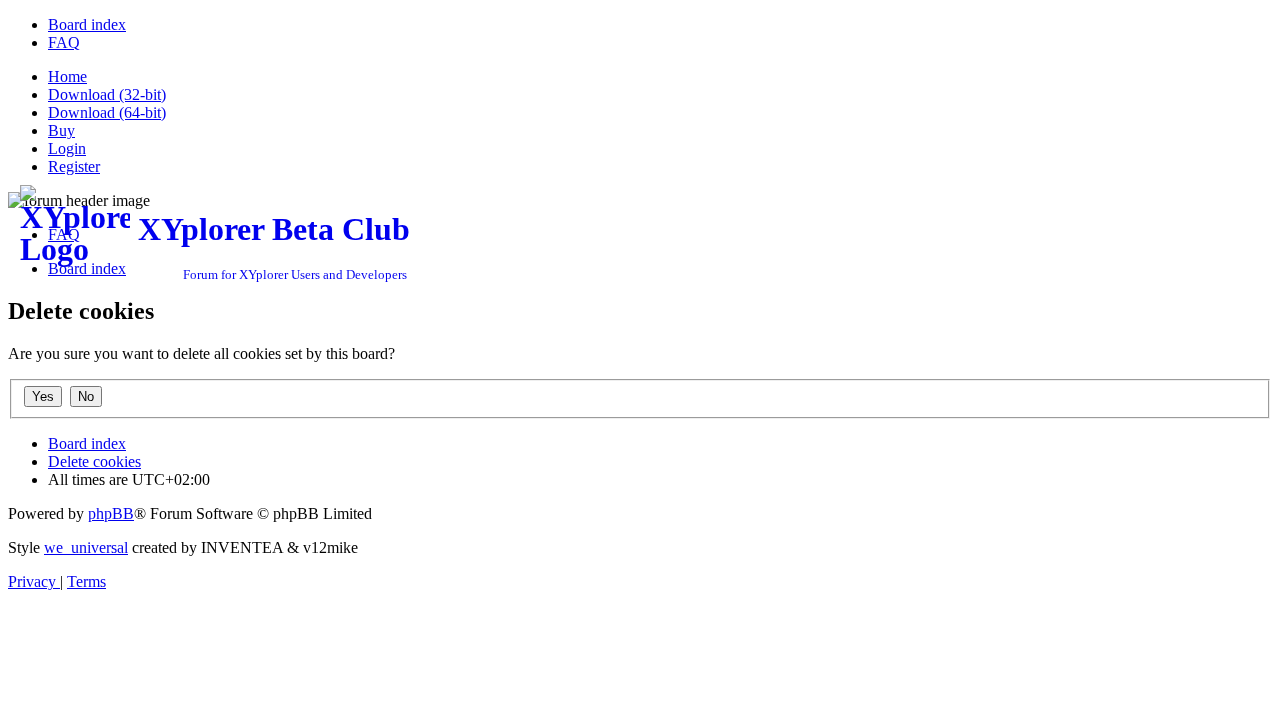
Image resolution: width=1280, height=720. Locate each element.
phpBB (111, 513)
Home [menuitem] (67, 76)
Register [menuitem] (74, 166)
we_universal (86, 547)
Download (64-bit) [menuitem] (107, 112)
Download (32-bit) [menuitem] (107, 94)
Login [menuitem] (67, 148)
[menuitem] (87, 24)
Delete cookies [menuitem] (94, 461)
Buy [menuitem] (61, 130)
